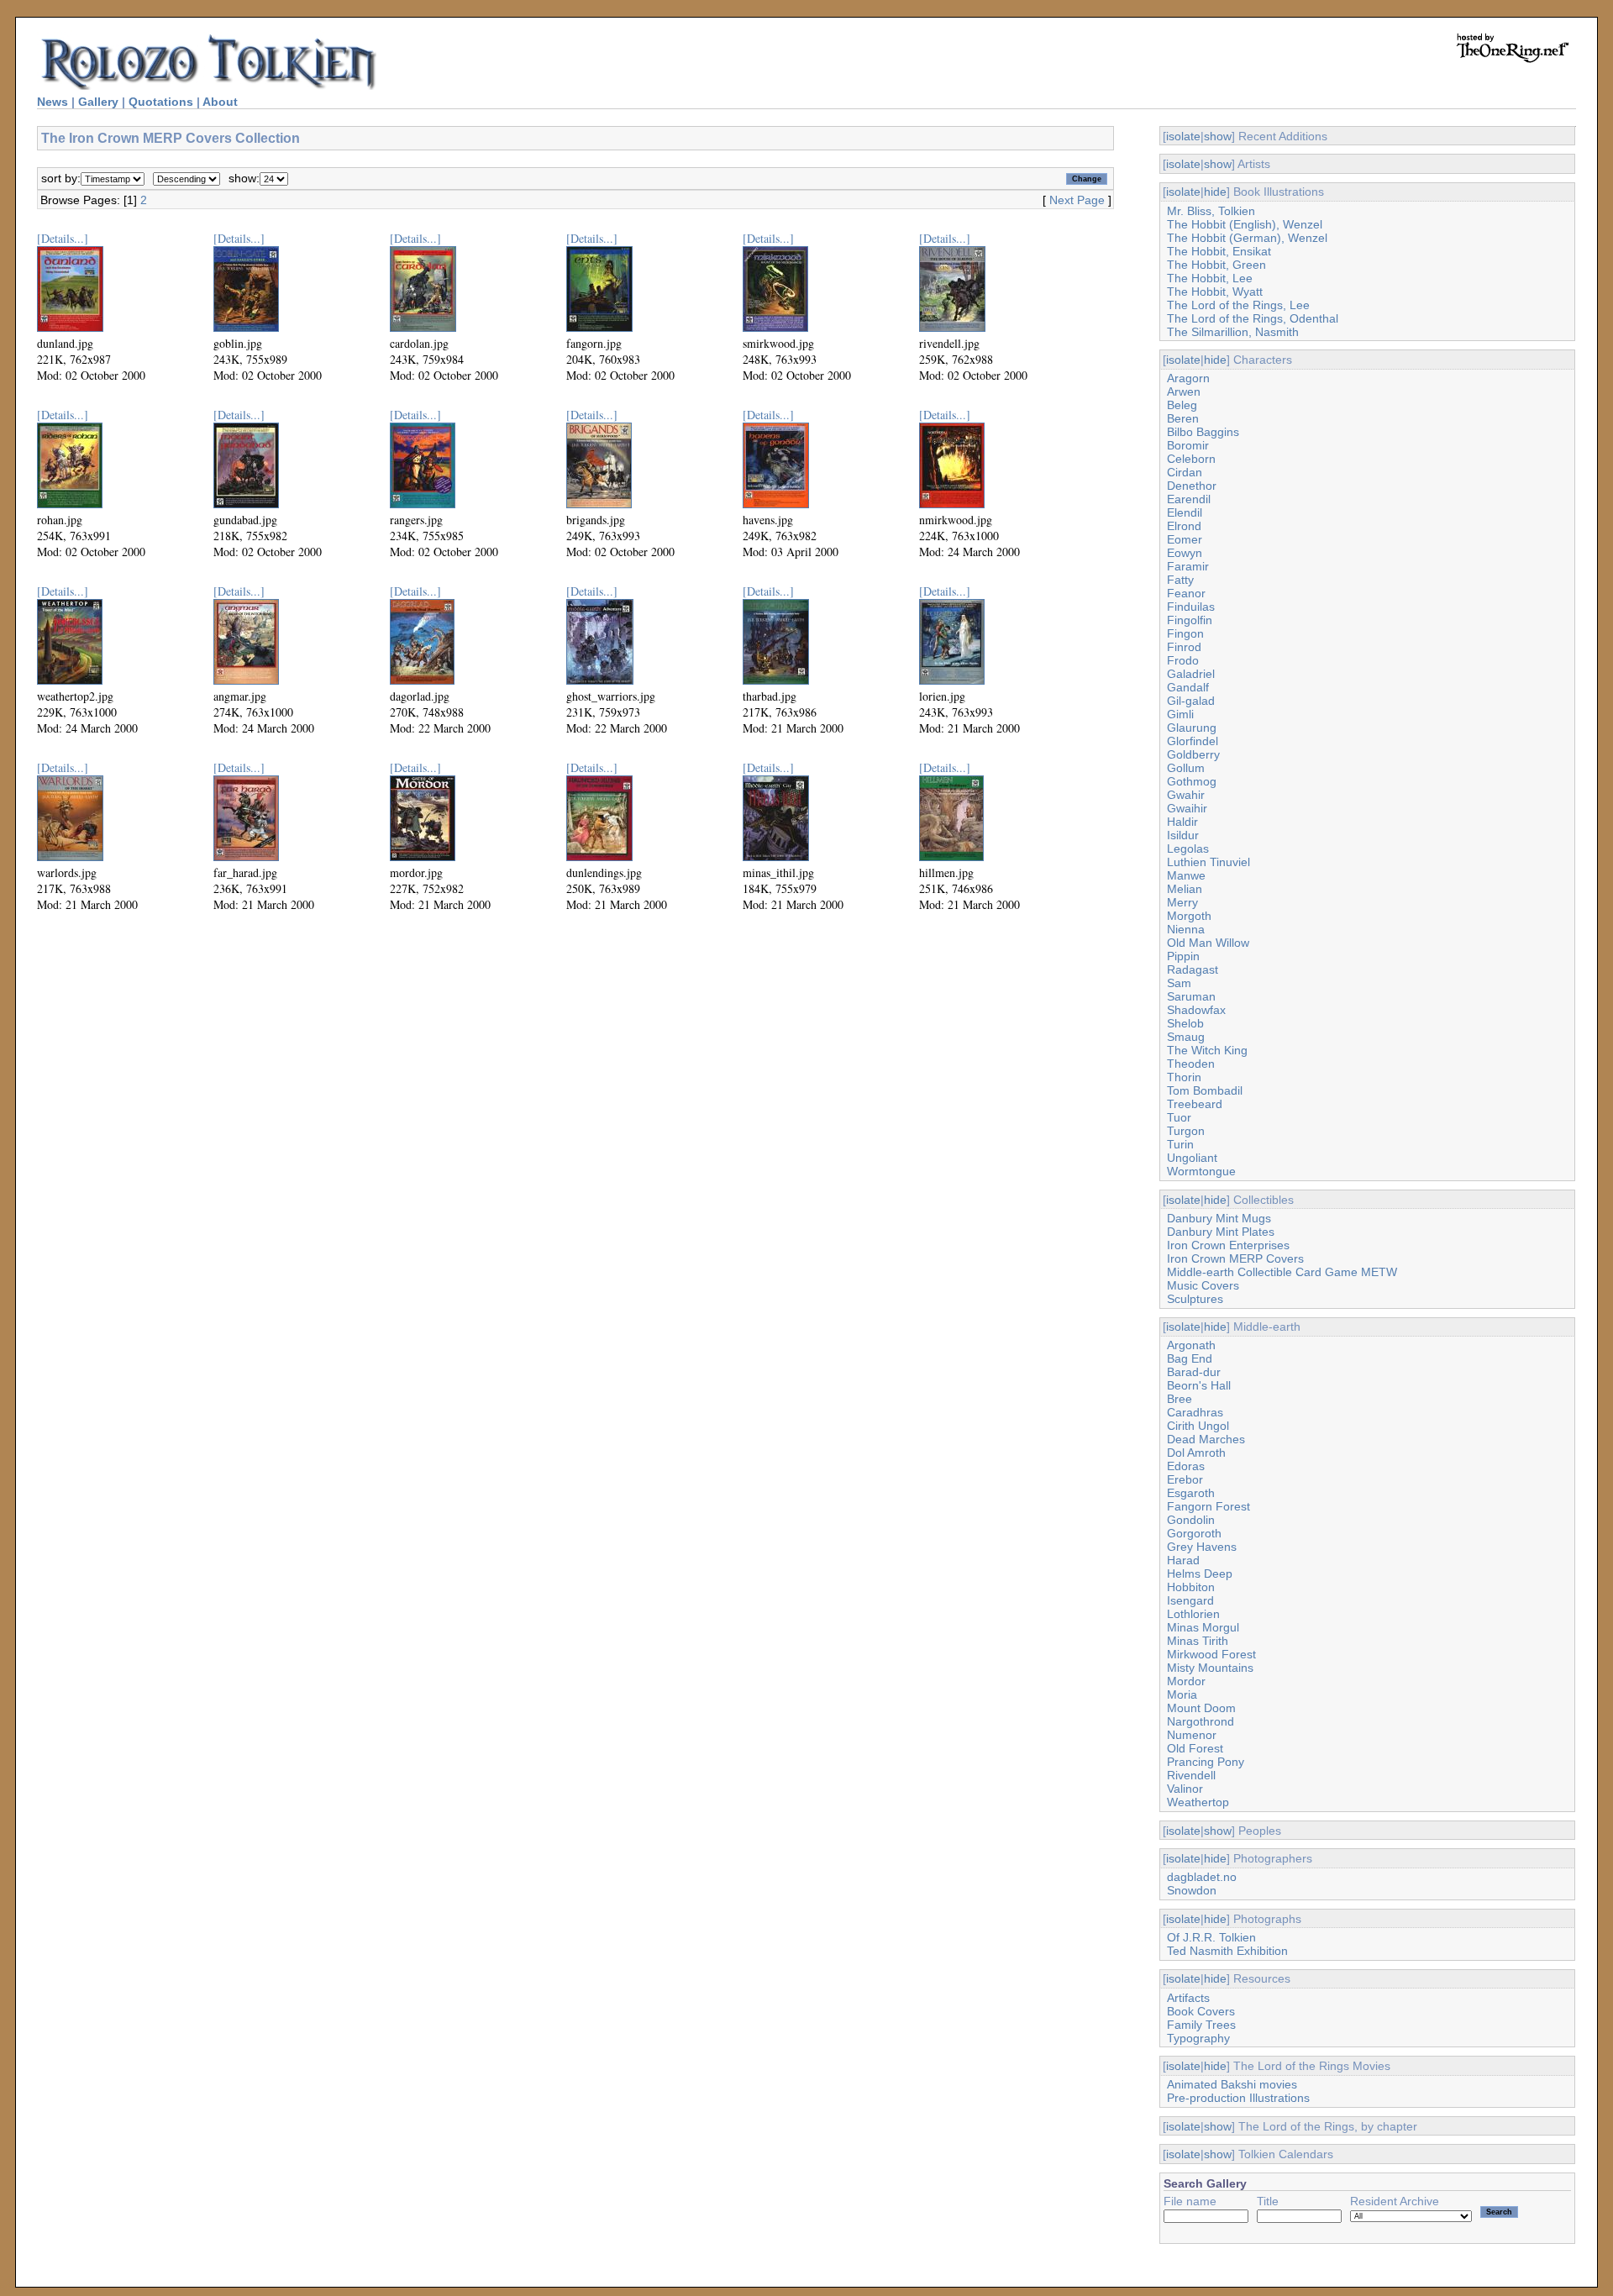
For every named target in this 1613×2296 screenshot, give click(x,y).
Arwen (1184, 391)
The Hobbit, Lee (1210, 278)
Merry (1182, 902)
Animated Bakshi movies (1232, 2084)
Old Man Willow (1208, 943)
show (1218, 136)
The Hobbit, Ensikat (1219, 251)
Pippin (1183, 956)
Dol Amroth (1196, 1453)
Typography (1198, 2038)
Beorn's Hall (1199, 1385)
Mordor (1186, 1681)
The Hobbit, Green (1216, 265)
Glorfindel (1193, 741)
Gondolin (1191, 1520)
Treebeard (1195, 1104)
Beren (1183, 418)
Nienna (1186, 929)
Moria (1182, 1694)
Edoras (1186, 1466)
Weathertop (1198, 1802)
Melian (1185, 889)
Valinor (1185, 1789)
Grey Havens (1202, 1547)
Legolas (1188, 849)
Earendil (1189, 499)
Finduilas (1191, 607)
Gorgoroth (1194, 1533)
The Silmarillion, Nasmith (1233, 332)
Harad (1183, 1560)
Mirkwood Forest (1211, 1654)
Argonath (1191, 1345)
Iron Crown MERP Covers (1235, 1258)
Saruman (1191, 996)
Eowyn (1185, 553)
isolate (1183, 136)
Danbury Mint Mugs (1219, 1218)
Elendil (1185, 512)
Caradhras (1195, 1412)
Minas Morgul (1203, 1627)
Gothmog (1192, 781)
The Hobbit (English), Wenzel (1245, 224)
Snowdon (1192, 1890)
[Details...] (63, 238)
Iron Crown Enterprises (1228, 1245)
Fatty (1180, 580)
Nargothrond (1201, 1721)
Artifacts (1188, 1998)
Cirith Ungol (1198, 1426)
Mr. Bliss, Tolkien (1211, 211)
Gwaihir (1187, 808)
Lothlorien (1193, 1614)
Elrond (1184, 526)
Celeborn (1191, 459)
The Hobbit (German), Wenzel (1247, 238)
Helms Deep (1200, 1574)
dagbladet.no (1202, 1877)
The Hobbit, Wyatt (1215, 292)
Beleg (1182, 405)
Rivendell (1191, 1775)
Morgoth (1189, 916)
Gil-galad (1191, 701)
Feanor (1186, 593)
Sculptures (1195, 1299)
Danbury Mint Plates (1221, 1232)
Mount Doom (1201, 1708)
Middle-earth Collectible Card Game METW (1282, 1272)
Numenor (1192, 1735)
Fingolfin (1190, 620)
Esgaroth (1191, 1493)
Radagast (1193, 969)
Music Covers (1203, 1285)
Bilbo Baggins (1203, 432)
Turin (1180, 1144)
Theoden (1191, 1064)
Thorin (1184, 1077)
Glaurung (1192, 728)
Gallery (98, 102)
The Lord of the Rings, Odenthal (1253, 318)
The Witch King (1207, 1050)
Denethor (1192, 486)
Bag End (1190, 1358)
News (53, 102)
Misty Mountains (1210, 1668)
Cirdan (1185, 472)
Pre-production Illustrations (1238, 2098)
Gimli (1180, 714)
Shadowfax (1196, 1010)
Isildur (1183, 835)
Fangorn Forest (1208, 1506)
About (220, 102)
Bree (1180, 1399)
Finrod (1184, 647)
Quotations (161, 102)
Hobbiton (1191, 1587)
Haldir (1182, 822)
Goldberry (1193, 754)
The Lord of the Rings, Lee (1238, 305)
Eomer (1185, 539)
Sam (1179, 983)
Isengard (1190, 1600)
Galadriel (1191, 674)
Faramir (1188, 566)
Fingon (1185, 633)
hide (1215, 192)
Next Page (1077, 200)
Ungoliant (1192, 1158)
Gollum (1186, 768)
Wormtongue (1201, 1171)
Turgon (1186, 1131)
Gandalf (1188, 687)
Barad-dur (1194, 1372)
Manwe (1186, 875)
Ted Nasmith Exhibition (1227, 1951)
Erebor (1185, 1479)
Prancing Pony (1206, 1762)
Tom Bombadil (1205, 1090)
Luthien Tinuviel (1208, 862)
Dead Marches (1206, 1439)
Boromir (1188, 445)
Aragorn (1188, 378)
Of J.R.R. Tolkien (1211, 1937)
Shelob (1185, 1023)
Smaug (1186, 1037)
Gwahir (1186, 795)
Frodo (1183, 660)
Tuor (1179, 1117)
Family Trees (1201, 2025)
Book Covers (1201, 2011)
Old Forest (1195, 1748)
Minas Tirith (1198, 1641)
